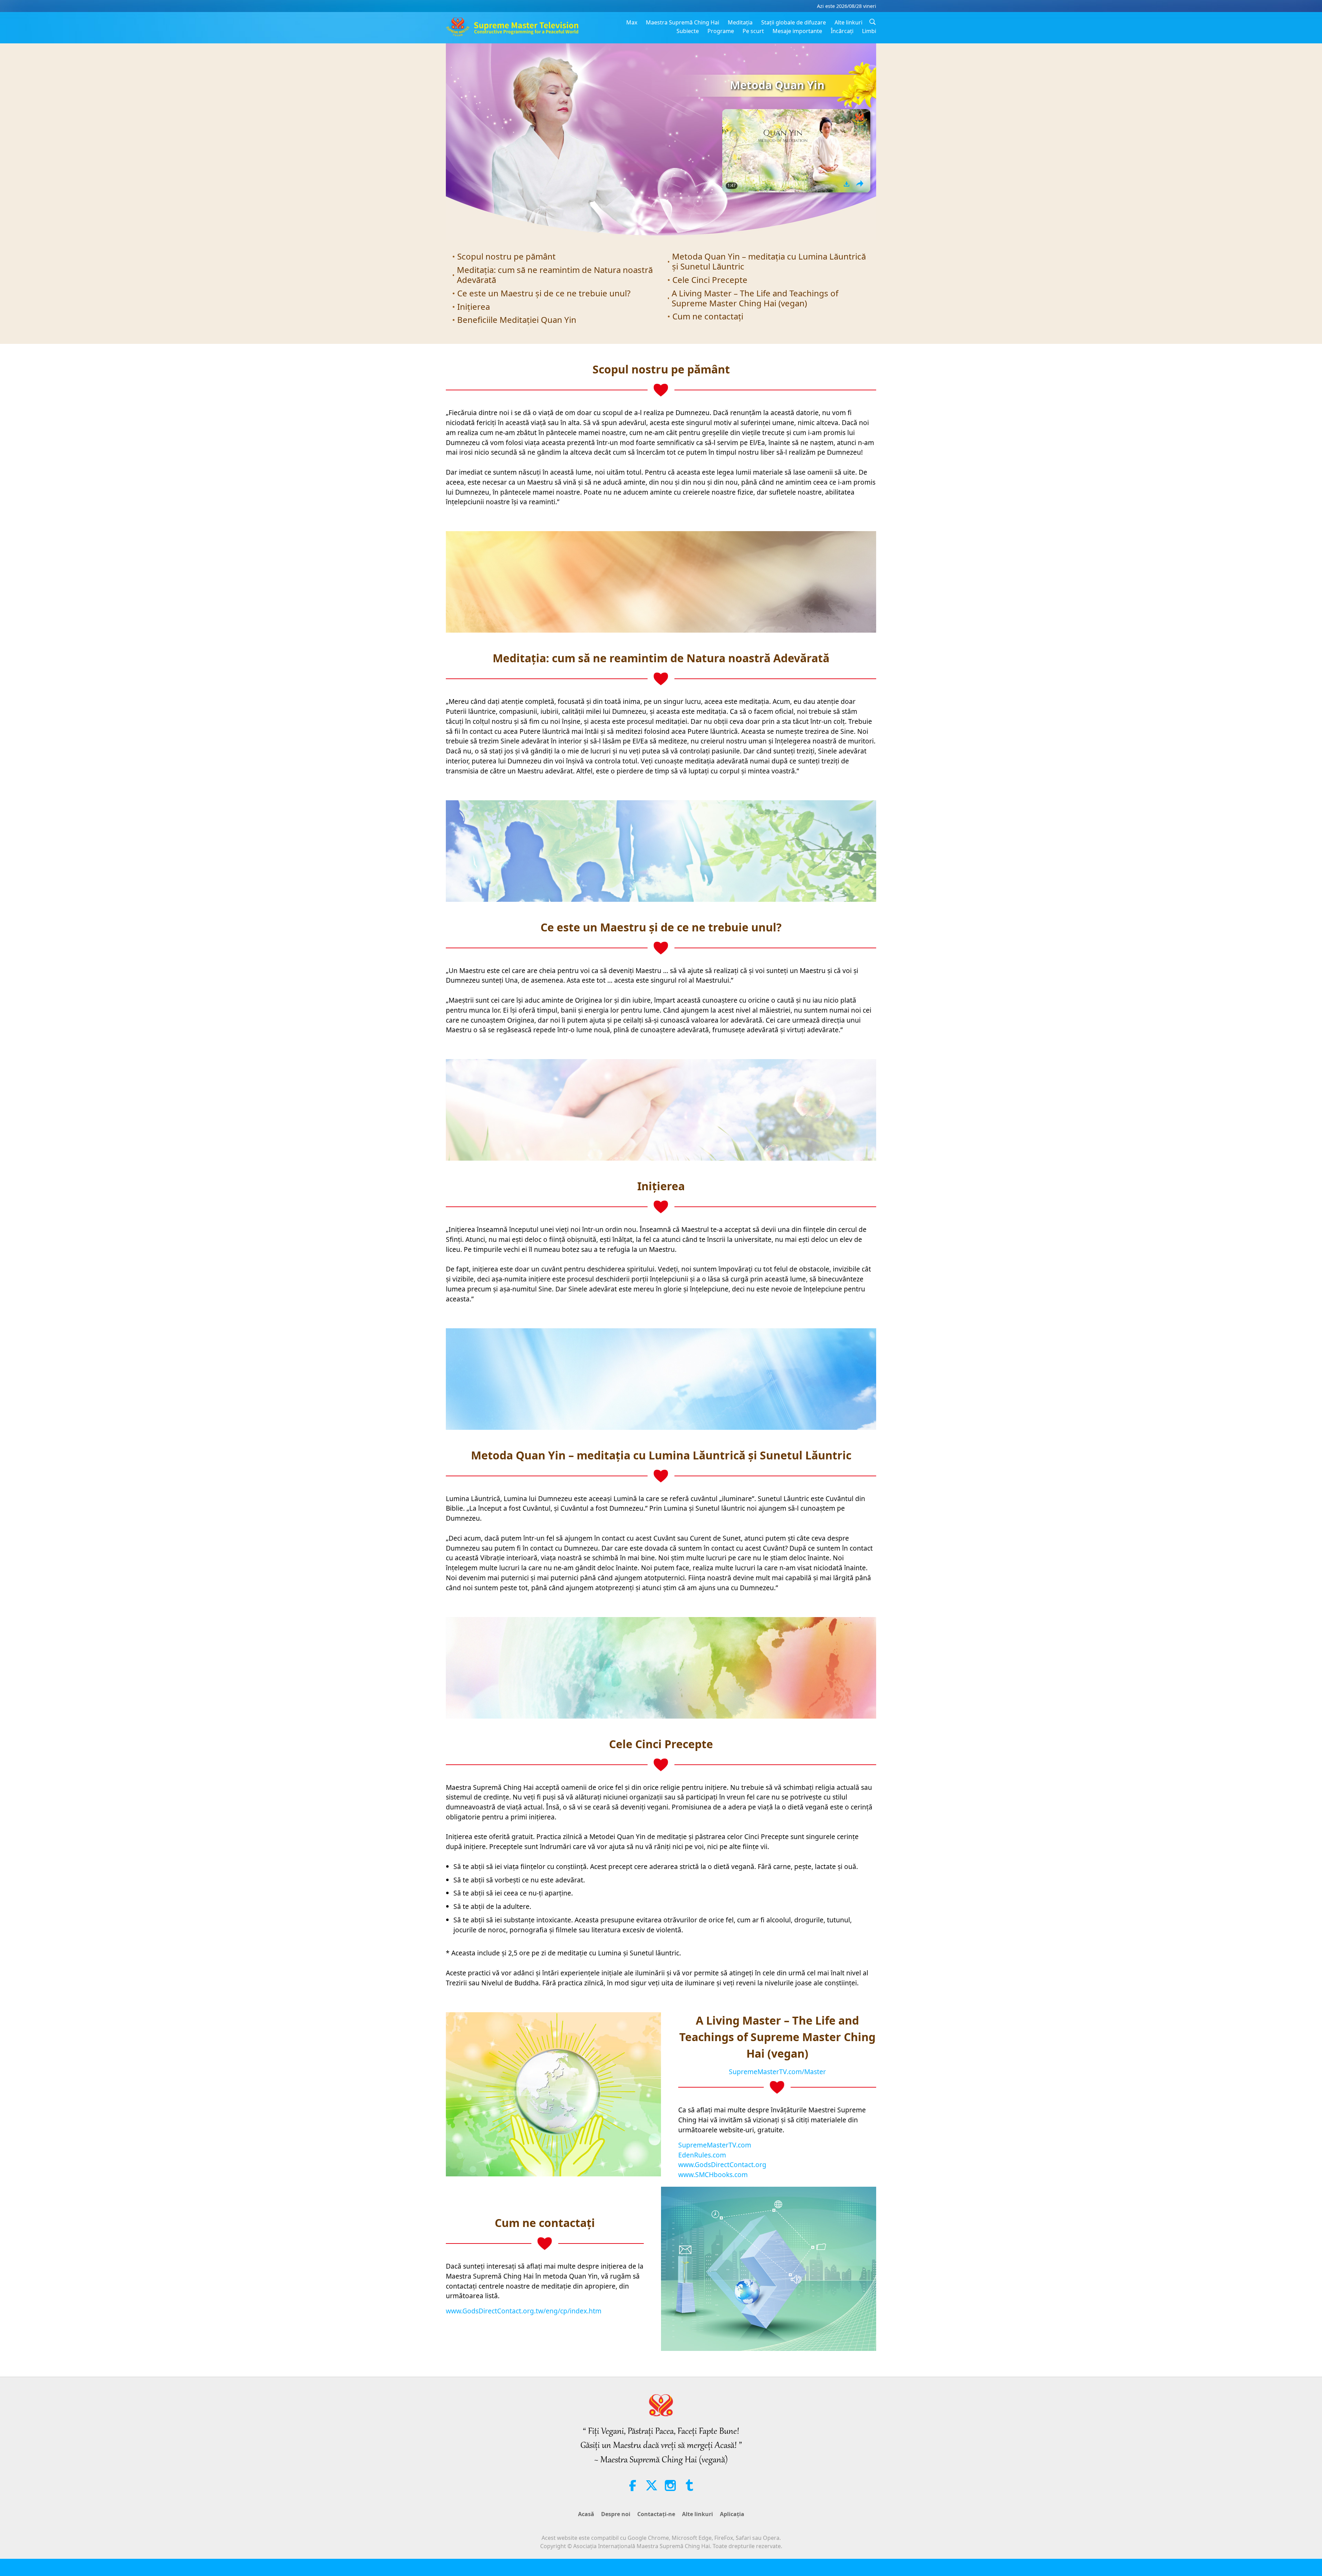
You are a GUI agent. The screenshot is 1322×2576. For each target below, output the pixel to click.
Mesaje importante (797, 31)
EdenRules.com (702, 2155)
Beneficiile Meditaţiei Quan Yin (517, 320)
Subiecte (688, 31)
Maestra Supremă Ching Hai (683, 22)
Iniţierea (474, 307)
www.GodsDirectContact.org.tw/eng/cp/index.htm (524, 2311)
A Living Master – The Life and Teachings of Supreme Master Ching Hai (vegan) (755, 298)
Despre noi (616, 2514)
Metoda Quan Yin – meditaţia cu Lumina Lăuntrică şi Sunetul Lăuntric (769, 261)
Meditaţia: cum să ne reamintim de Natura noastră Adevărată (555, 275)
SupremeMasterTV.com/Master (777, 2072)
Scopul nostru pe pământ (506, 256)
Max (632, 22)
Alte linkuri (848, 22)
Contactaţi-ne (656, 2514)
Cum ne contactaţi (708, 316)
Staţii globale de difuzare (794, 22)
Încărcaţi (842, 31)
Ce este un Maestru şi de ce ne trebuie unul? (544, 293)
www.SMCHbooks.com (713, 2174)
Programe (721, 31)
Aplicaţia (732, 2514)
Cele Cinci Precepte (710, 280)
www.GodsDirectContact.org (722, 2165)
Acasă (586, 2514)
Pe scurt (753, 31)
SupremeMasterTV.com (715, 2145)
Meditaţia (740, 22)
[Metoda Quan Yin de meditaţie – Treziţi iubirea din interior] (796, 151)
